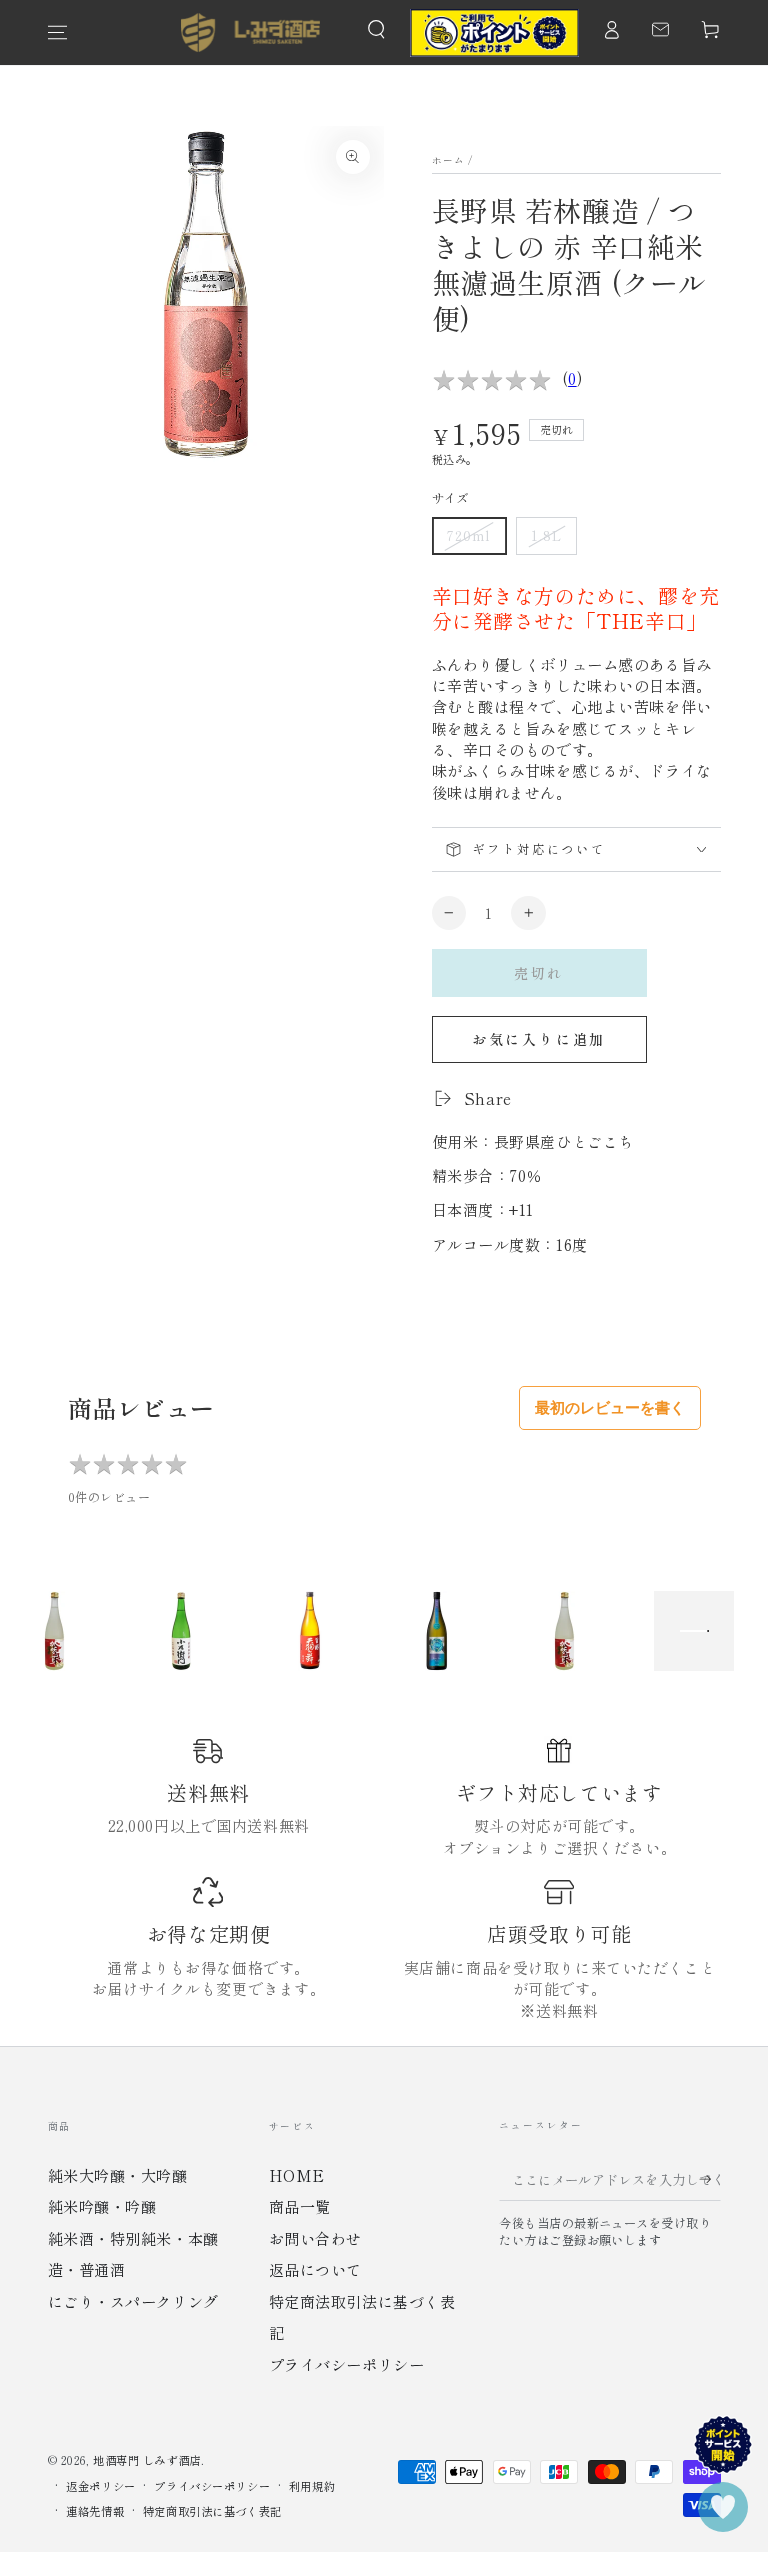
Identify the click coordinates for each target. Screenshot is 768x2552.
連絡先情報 (95, 2511)
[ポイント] (494, 33)
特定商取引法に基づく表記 (212, 2511)
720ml (469, 535)
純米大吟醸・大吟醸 (118, 2175)
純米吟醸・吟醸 (102, 2206)
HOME (297, 2175)
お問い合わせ (315, 2238)
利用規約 (312, 2486)
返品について (315, 2269)
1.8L (546, 535)
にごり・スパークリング (133, 2301)
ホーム (449, 160)
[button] (376, 30)
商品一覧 (300, 2206)
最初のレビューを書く (610, 1407)
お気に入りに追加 (539, 1039)
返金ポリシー (100, 2486)
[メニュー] (57, 33)
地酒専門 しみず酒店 (147, 2460)
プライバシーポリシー (347, 2364)
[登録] (702, 2179)
